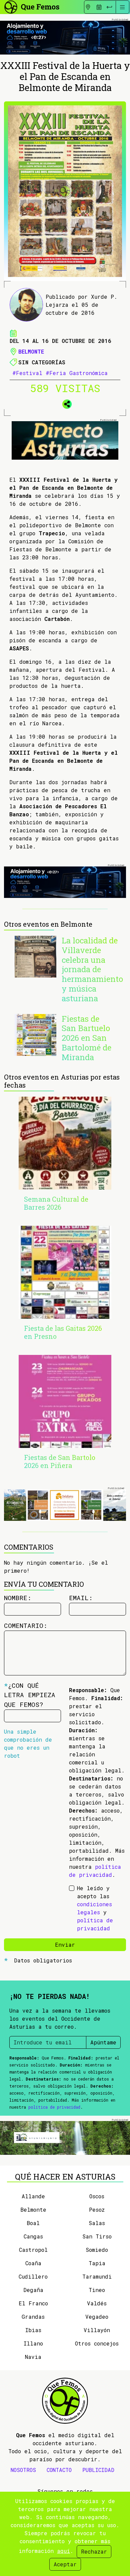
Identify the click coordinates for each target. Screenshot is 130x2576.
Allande (33, 2196)
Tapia (97, 2263)
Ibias (33, 2330)
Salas (97, 2223)
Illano (33, 2343)
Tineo (97, 2290)
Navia (33, 2357)
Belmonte (31, 351)
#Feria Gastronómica (77, 373)
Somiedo (97, 2250)
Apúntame (103, 2042)
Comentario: (26, 1625)
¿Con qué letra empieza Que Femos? (30, 1695)
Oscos (97, 2196)
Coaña (33, 2263)
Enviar (65, 1945)
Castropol (33, 2250)
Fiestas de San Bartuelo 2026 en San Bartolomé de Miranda (86, 1038)
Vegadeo (97, 2317)
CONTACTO (59, 2470)
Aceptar (65, 2564)
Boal (33, 2223)
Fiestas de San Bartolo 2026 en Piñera (60, 1461)
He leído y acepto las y (95, 1908)
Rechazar (94, 2551)
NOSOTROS (23, 2470)
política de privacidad (54, 2107)
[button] (65, 403)
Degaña (33, 2290)
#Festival (27, 373)
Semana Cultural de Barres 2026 (56, 1203)
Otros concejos (97, 2343)
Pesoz (97, 2210)
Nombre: (18, 1598)
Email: (81, 1598)
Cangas (33, 2236)
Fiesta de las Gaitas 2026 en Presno (63, 1332)
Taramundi (97, 2276)
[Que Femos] (31, 6)
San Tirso (97, 2236)
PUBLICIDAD (98, 2470)
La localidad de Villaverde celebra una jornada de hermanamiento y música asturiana (92, 969)
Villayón (97, 2330)
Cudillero (33, 2276)
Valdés (97, 2303)
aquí (63, 2551)
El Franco (33, 2303)
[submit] (109, 7)
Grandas (33, 2317)
